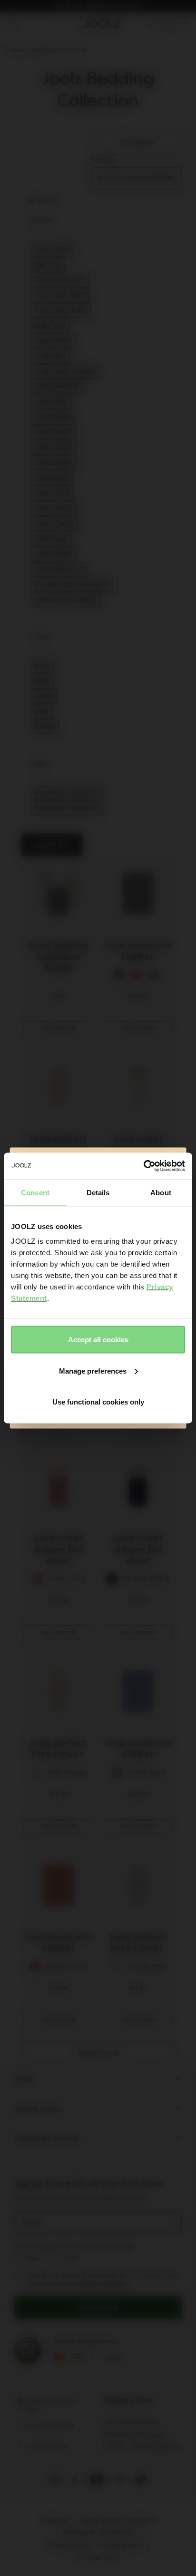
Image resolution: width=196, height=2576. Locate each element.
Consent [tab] (35, 1192)
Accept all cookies (98, 1340)
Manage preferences (93, 1371)
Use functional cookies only (98, 1402)
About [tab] (161, 1192)
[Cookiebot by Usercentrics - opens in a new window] (143, 1166)
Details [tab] (98, 1192)
